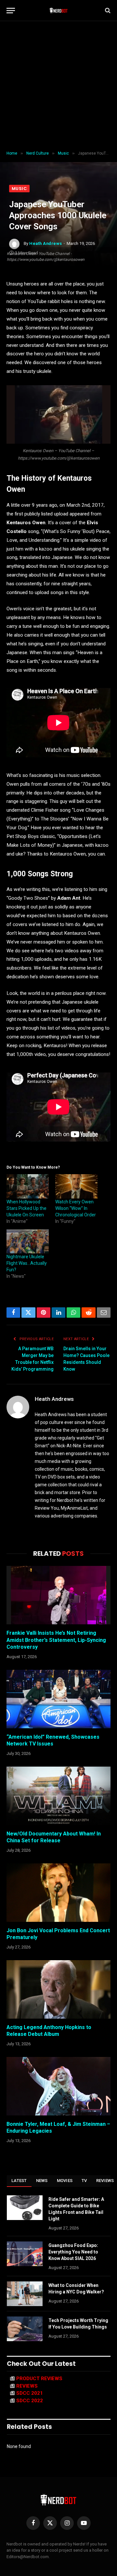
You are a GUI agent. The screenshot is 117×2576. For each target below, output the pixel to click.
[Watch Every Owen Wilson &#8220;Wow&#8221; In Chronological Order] (76, 1186)
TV (84, 2181)
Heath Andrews (46, 243)
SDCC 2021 (30, 2393)
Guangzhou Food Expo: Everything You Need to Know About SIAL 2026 (73, 2252)
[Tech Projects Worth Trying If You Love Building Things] (25, 2329)
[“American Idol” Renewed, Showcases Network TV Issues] (58, 1699)
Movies (65, 2181)
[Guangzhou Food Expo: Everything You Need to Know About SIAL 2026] (25, 2254)
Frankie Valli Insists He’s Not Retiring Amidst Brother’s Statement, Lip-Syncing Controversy (56, 1640)
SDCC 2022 (30, 2401)
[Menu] (11, 11)
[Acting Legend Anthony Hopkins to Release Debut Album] (58, 1989)
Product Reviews (39, 2379)
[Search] (107, 11)
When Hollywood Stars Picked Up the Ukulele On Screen (26, 1208)
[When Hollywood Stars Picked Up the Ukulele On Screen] (28, 1186)
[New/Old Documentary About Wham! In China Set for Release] (58, 1796)
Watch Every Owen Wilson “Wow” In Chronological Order (76, 1208)
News (42, 2181)
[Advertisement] (58, 86)
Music (19, 189)
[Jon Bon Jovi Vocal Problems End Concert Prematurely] (58, 1893)
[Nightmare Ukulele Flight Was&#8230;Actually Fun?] (28, 1241)
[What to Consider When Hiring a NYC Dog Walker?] (25, 2294)
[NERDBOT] (59, 10)
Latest (19, 2181)
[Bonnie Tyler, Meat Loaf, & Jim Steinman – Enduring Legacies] (58, 2086)
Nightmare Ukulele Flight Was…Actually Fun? (27, 1263)
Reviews (27, 2386)
